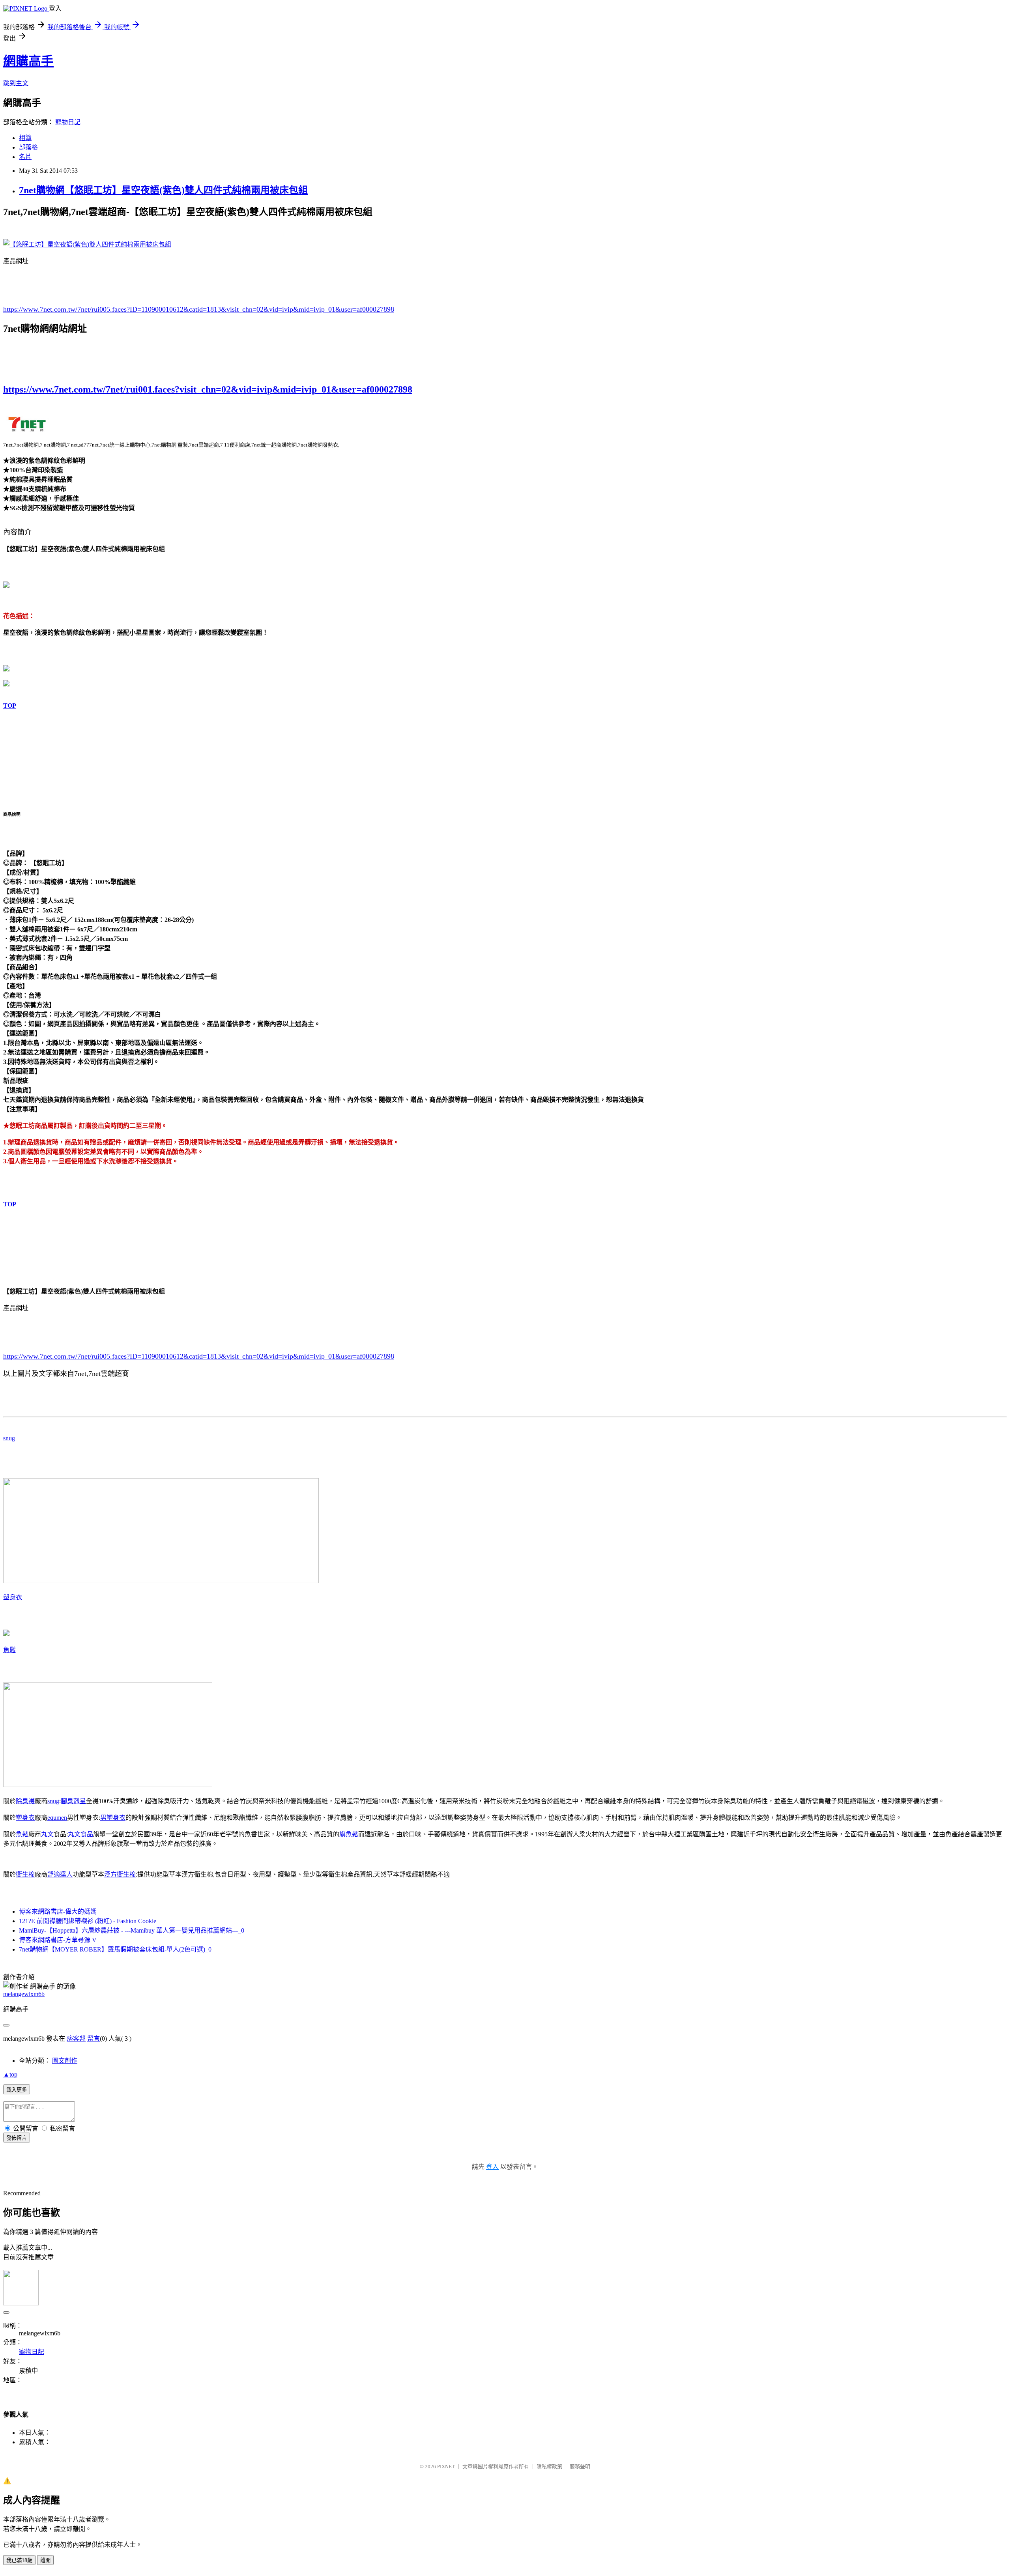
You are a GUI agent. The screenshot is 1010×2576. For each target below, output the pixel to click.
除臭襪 (25, 1801)
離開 (45, 2560)
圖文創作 (65, 2061)
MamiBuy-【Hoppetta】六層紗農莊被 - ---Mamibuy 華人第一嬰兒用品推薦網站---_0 (132, 1930)
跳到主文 (16, 83)
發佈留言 (17, 2138)
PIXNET (446, 2467)
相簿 (25, 138)
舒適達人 (60, 1874)
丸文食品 (80, 1834)
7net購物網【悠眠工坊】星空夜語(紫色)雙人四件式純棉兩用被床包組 (163, 190)
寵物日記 (68, 122)
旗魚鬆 (349, 1834)
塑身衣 (13, 1597)
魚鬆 (9, 1650)
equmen (57, 1818)
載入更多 (17, 2090)
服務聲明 (580, 2467)
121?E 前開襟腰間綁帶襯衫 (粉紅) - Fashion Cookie (88, 1921)
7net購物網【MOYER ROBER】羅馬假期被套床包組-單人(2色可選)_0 (115, 1949)
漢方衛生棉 (120, 1874)
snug (9, 1438)
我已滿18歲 (19, 2560)
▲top (10, 2074)
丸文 (47, 1834)
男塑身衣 (113, 1818)
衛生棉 (25, 1874)
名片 (25, 157)
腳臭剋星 (73, 1801)
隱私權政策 (549, 2467)
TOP (10, 706)
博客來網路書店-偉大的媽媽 (58, 1911)
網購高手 (28, 61)
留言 (94, 2039)
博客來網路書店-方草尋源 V (58, 1940)
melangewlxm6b (24, 1994)
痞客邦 (76, 2039)
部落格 (28, 147)
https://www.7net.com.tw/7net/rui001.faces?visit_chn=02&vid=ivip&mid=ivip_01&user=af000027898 (208, 389)
